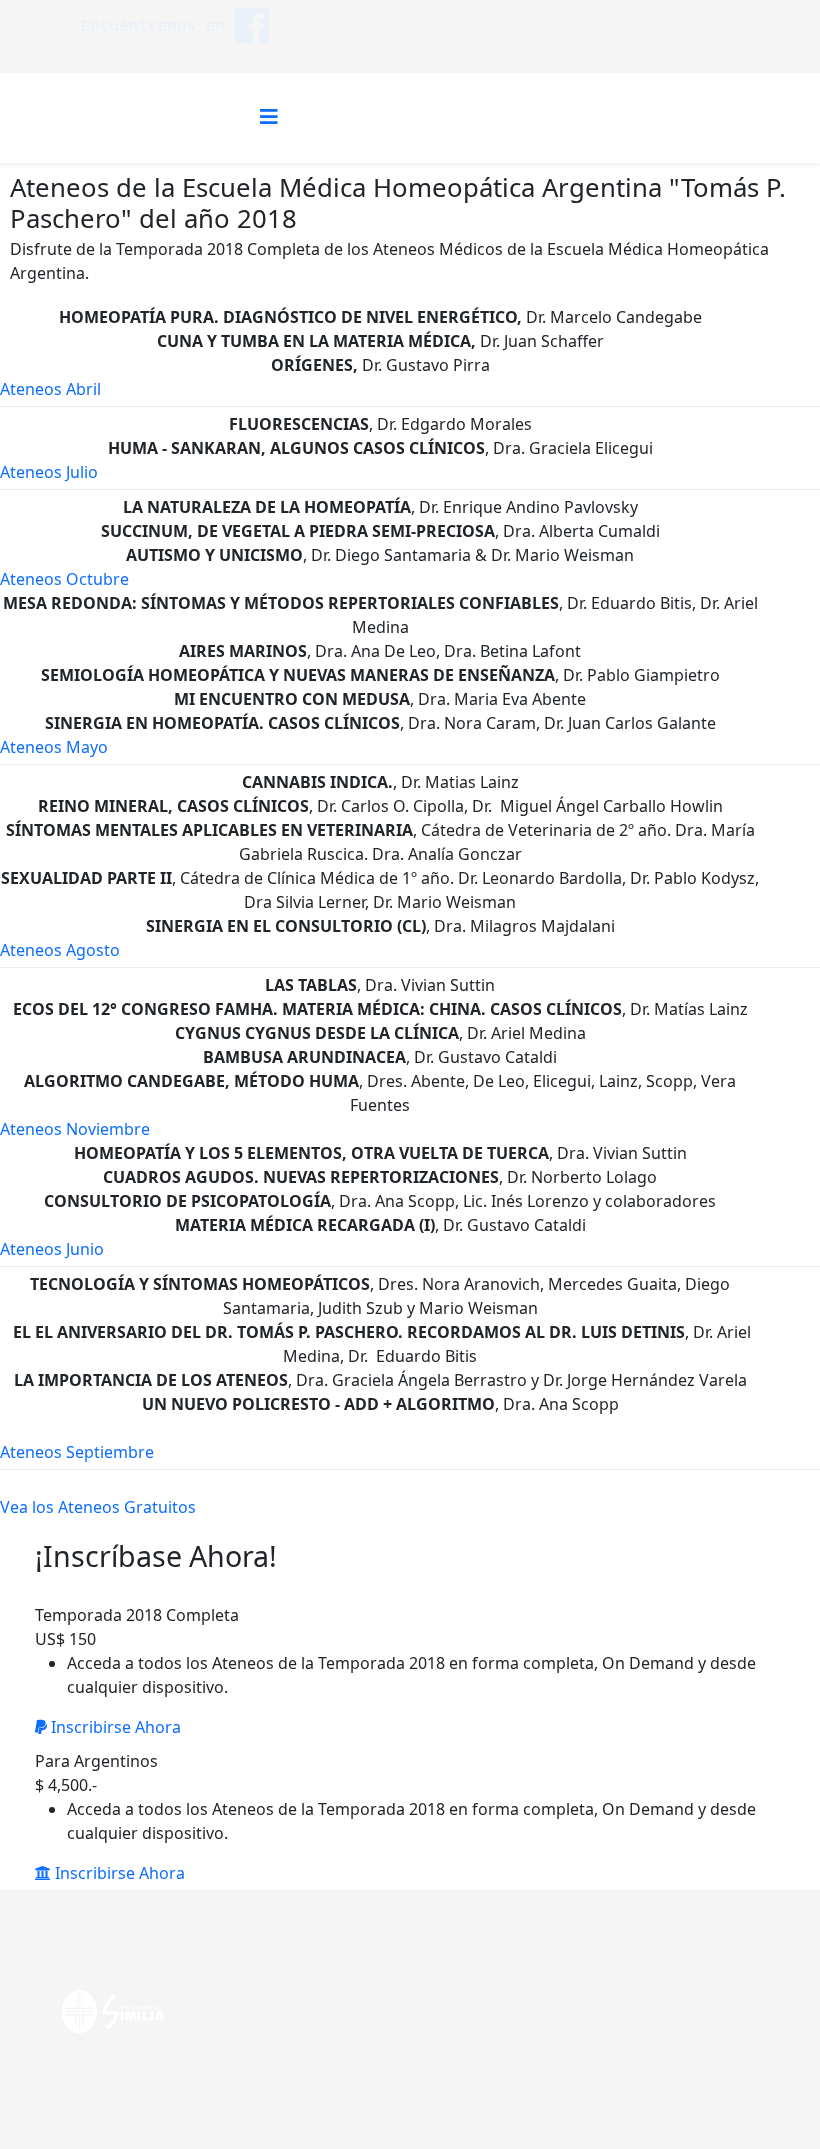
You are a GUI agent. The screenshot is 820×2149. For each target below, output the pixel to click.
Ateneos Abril (50, 389)
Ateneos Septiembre (77, 1452)
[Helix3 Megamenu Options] (269, 116)
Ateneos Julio (49, 472)
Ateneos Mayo (54, 747)
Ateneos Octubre (64, 579)
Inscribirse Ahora (114, 1727)
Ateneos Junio (52, 1249)
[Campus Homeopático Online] (175, 25)
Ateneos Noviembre (75, 1129)
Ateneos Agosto (60, 950)
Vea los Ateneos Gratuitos (98, 1507)
